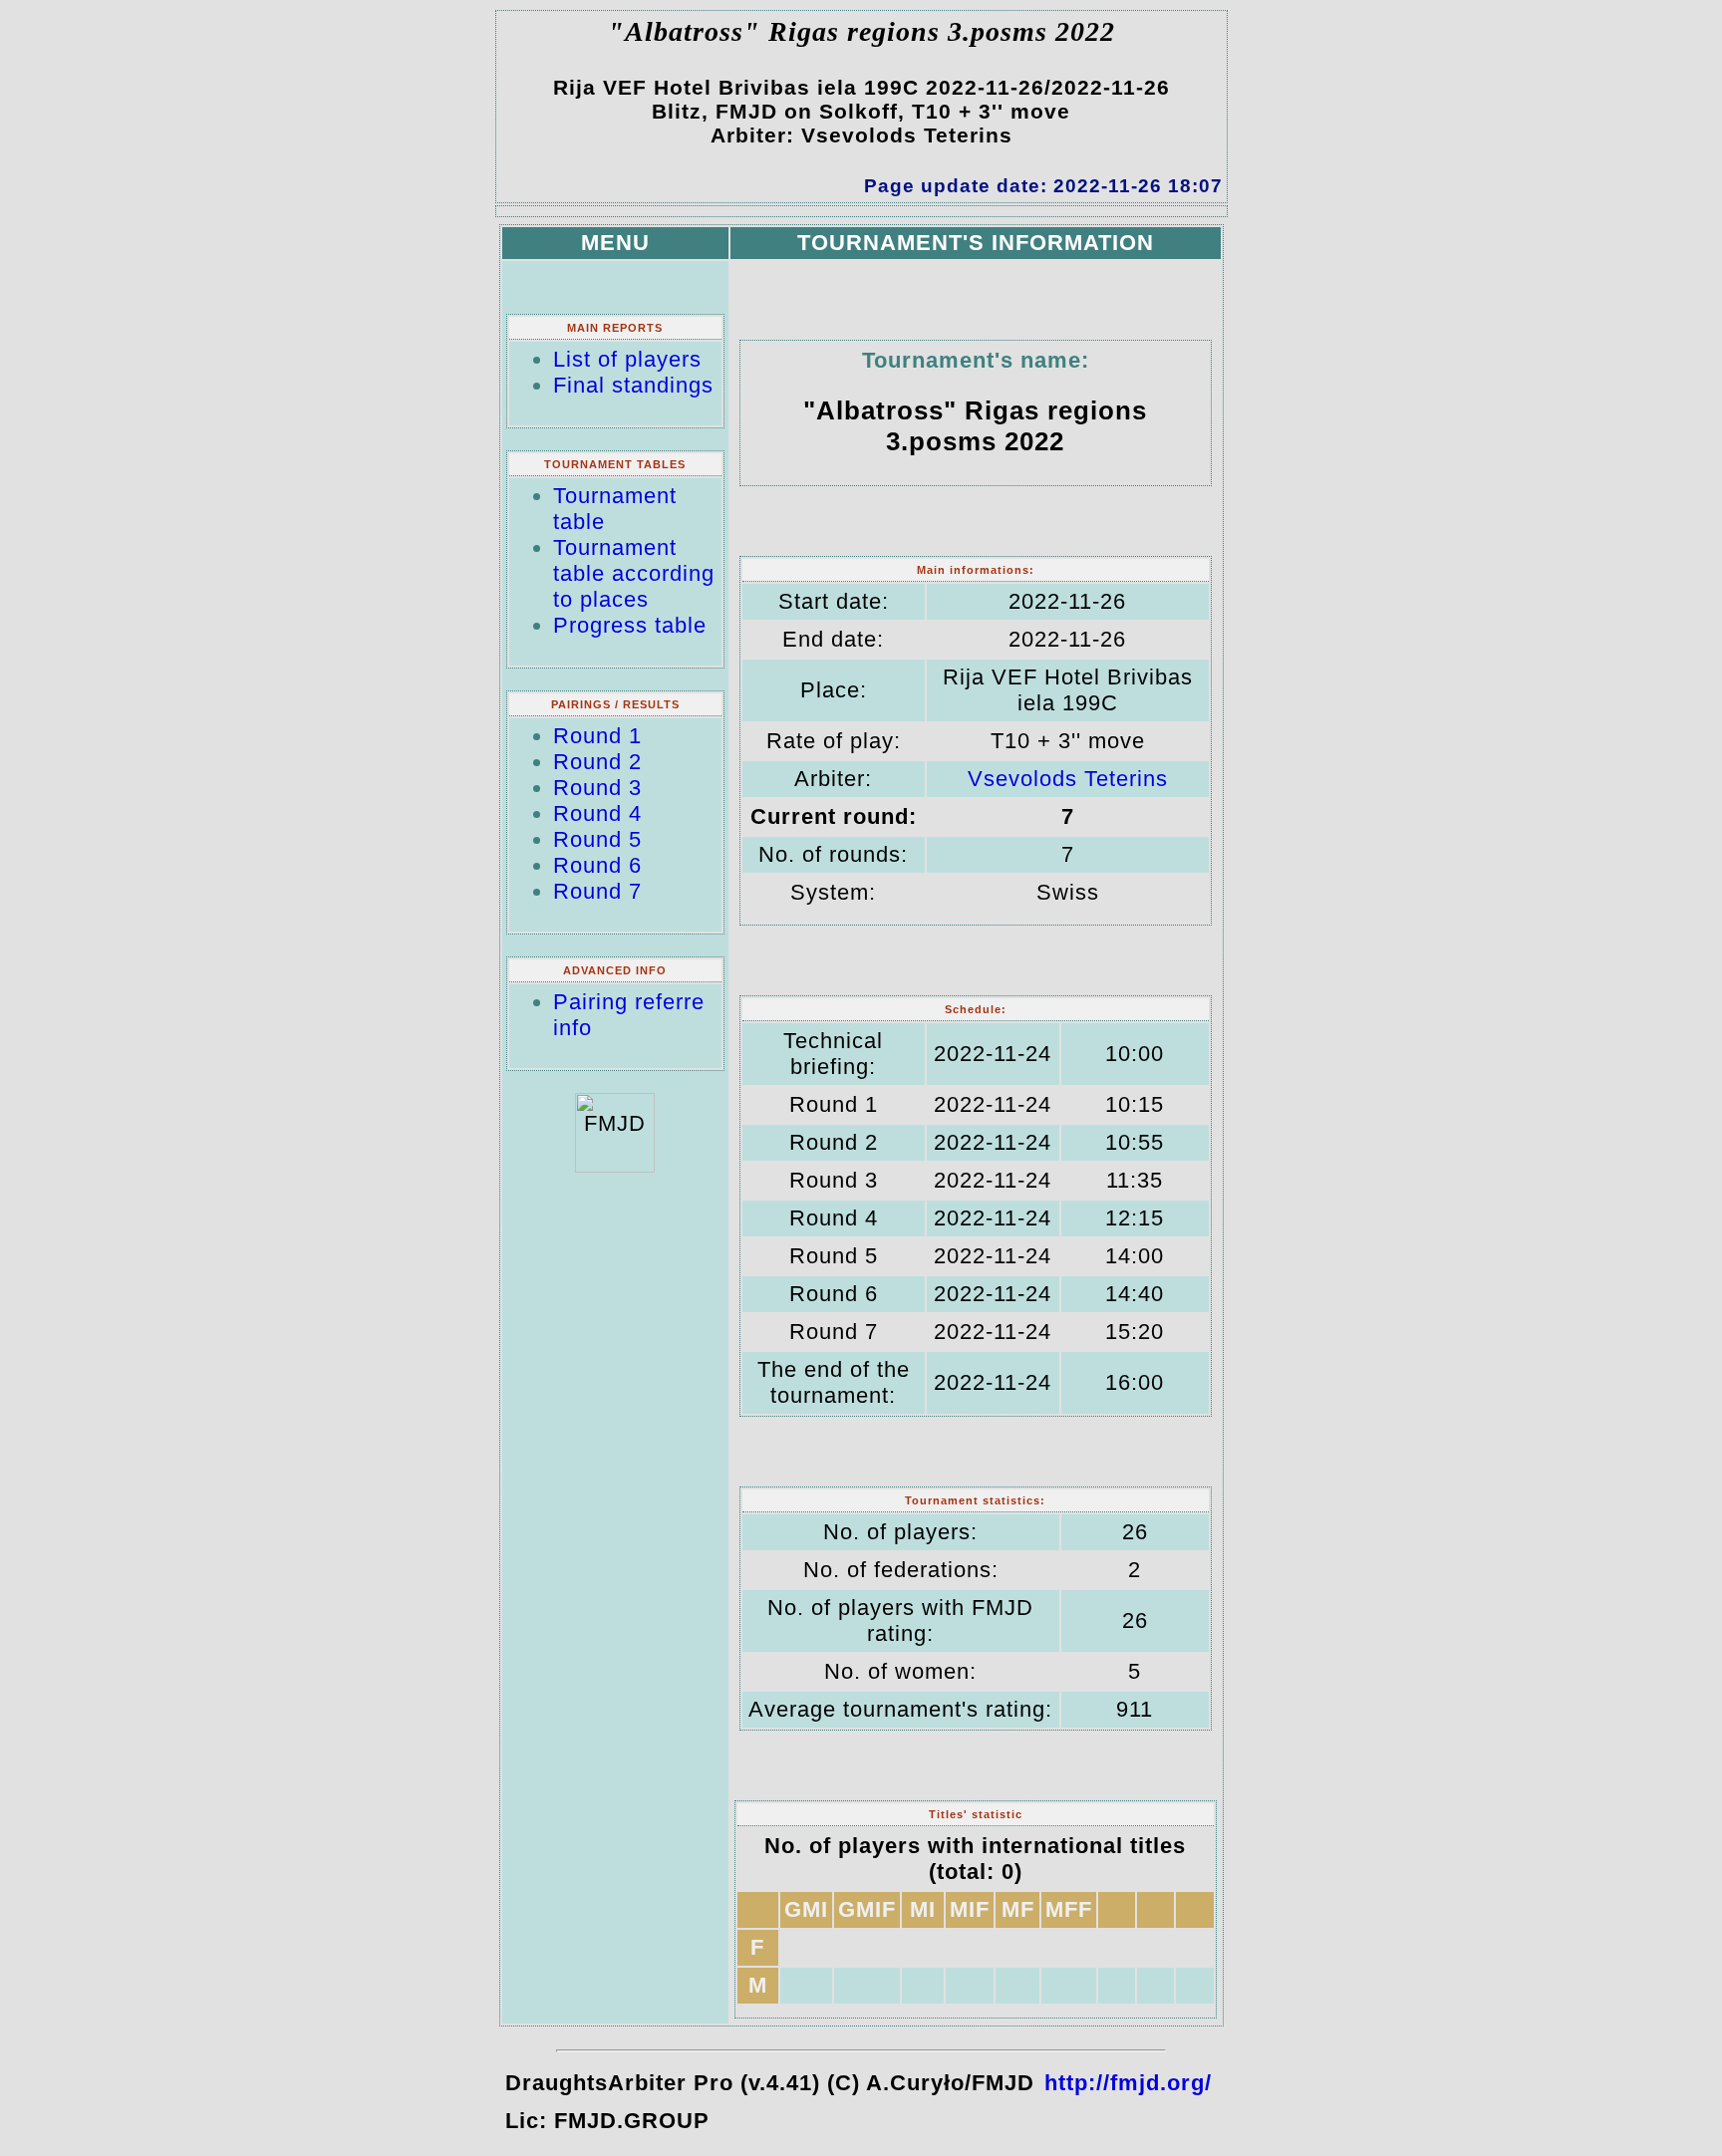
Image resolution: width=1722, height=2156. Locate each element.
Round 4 (597, 813)
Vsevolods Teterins (1068, 779)
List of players (627, 359)
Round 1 (597, 736)
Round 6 (597, 865)
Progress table (630, 625)
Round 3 (597, 788)
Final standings (633, 385)
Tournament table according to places (634, 573)
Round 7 (597, 891)
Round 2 (597, 762)
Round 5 (597, 839)
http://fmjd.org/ (1128, 2083)
